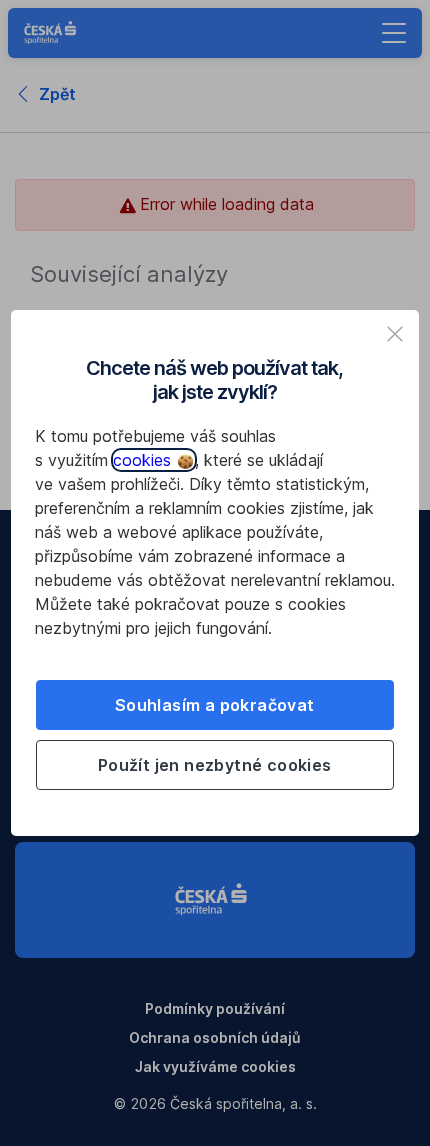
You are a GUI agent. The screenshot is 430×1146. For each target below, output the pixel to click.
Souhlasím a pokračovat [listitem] (215, 705)
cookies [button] (144, 460)
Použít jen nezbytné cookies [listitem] (215, 765)
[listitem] (395, 334)
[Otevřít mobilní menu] (394, 33)
